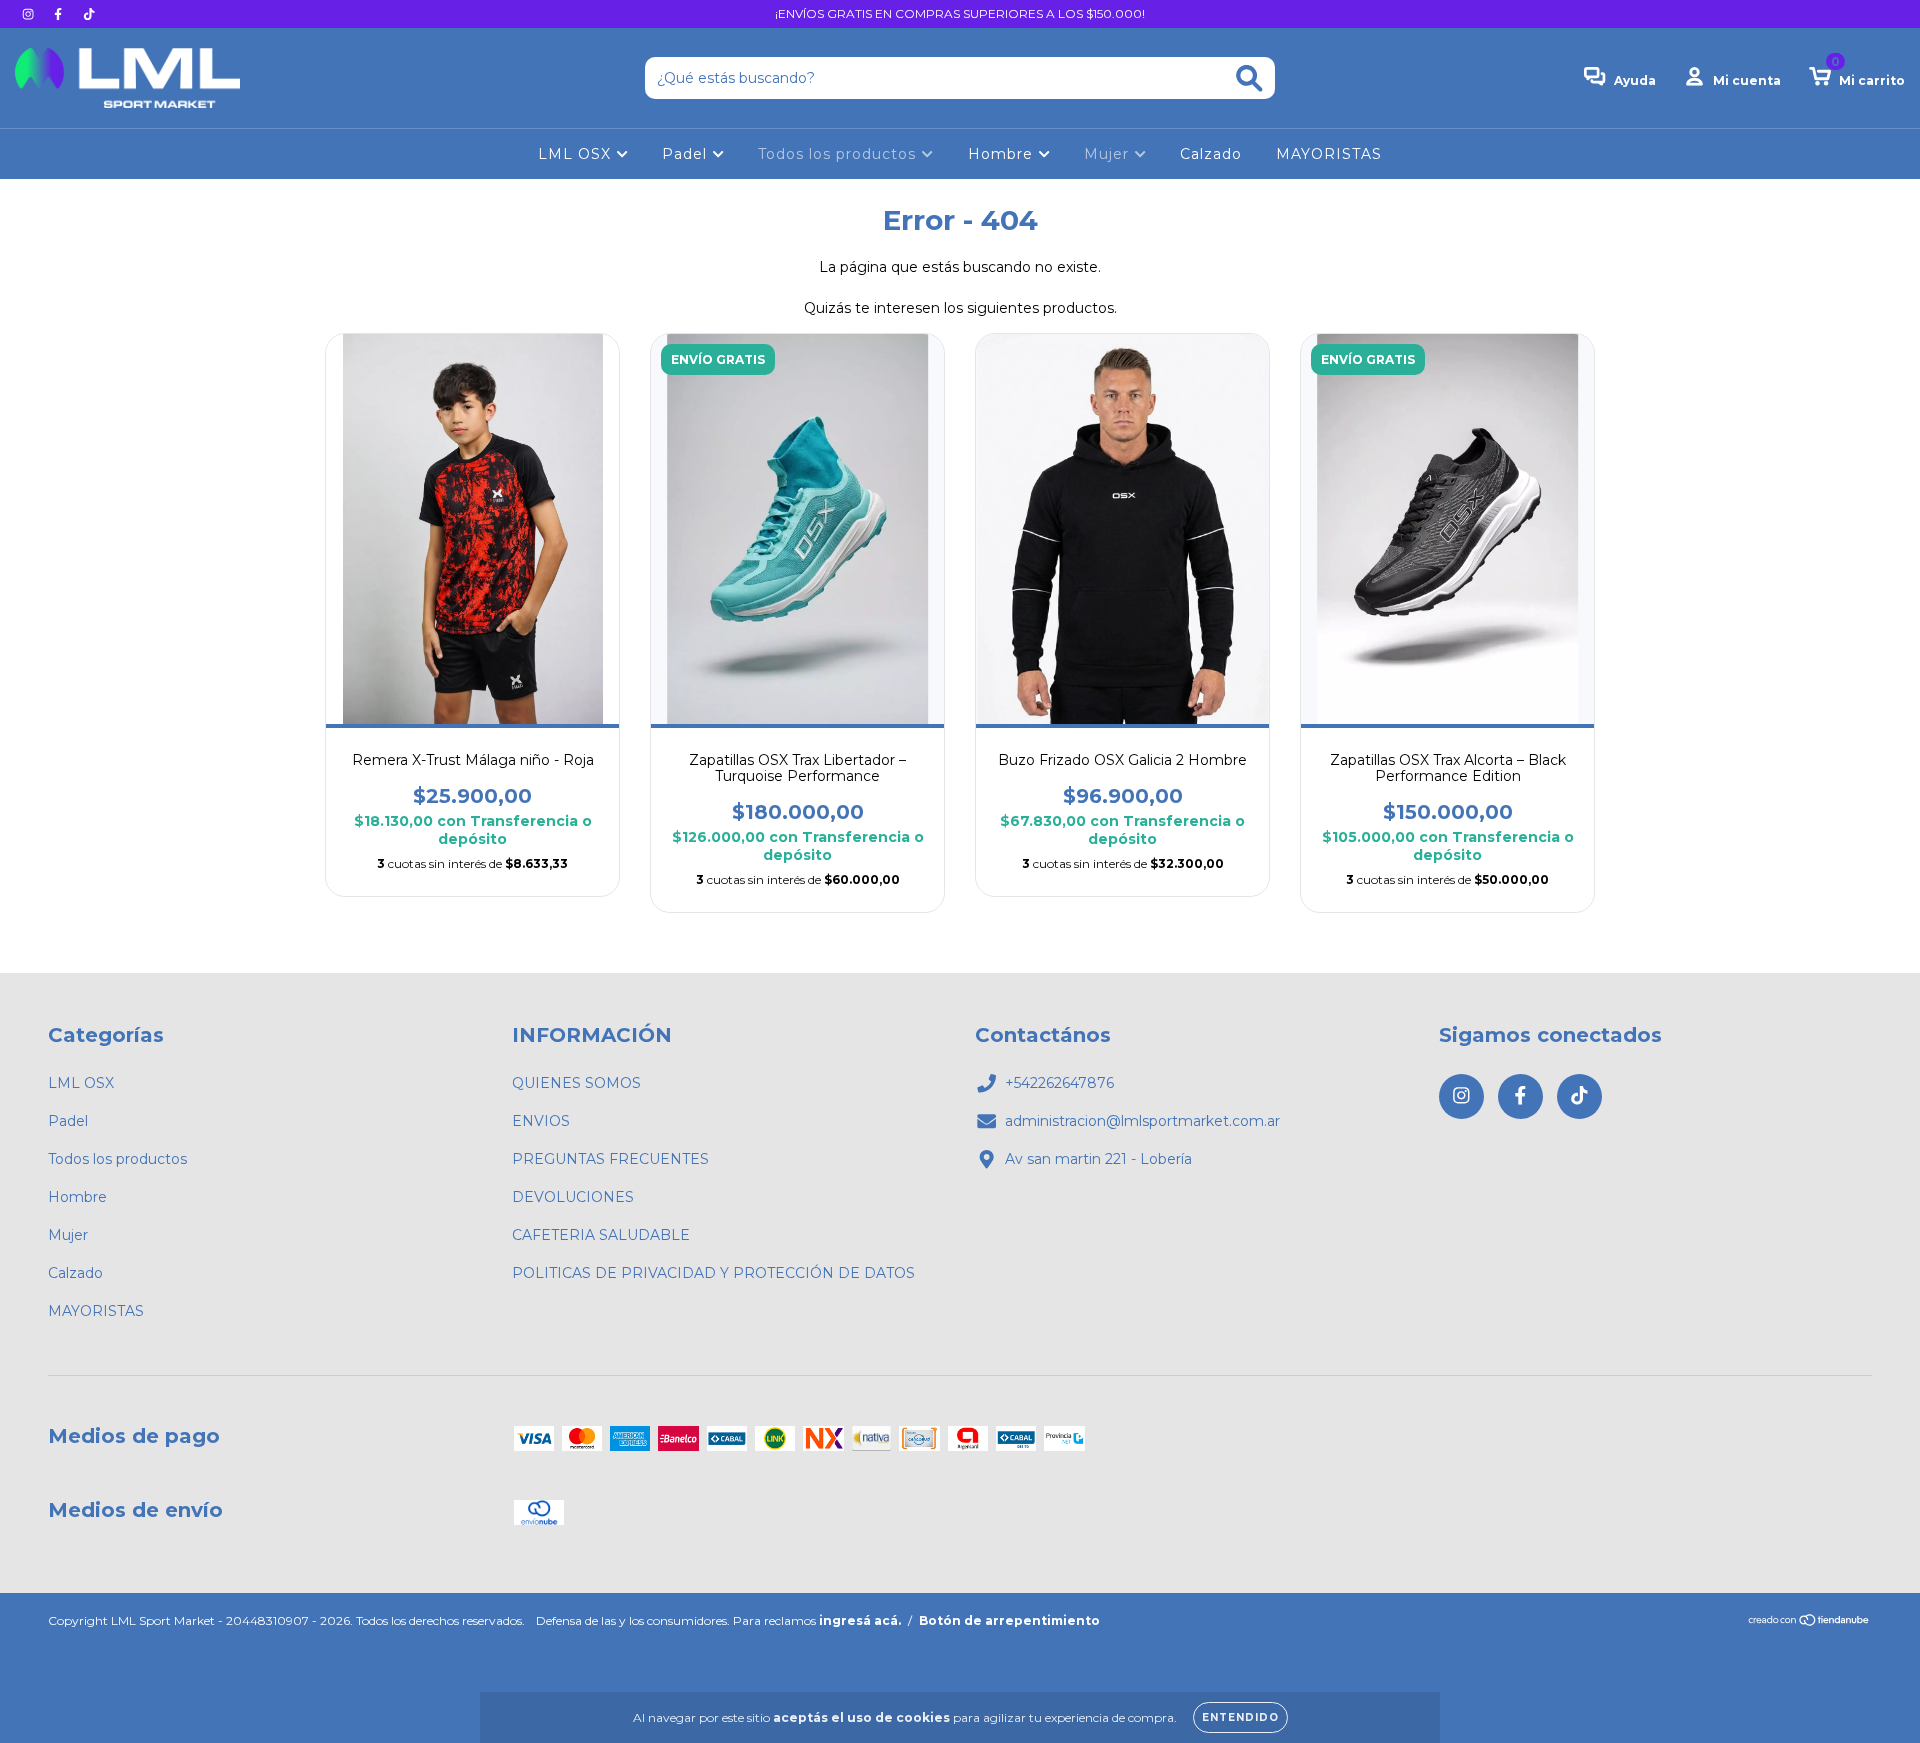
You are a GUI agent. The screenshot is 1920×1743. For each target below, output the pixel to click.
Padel (687, 154)
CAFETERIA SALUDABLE (601, 1235)
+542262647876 (1059, 1083)
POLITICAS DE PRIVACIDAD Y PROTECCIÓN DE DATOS (713, 1273)
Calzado (1211, 154)
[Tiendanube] (1809, 1622)
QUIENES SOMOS (576, 1083)
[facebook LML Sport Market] (60, 14)
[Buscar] (1249, 78)
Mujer (1109, 154)
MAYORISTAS (1329, 154)
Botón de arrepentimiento (1009, 1620)
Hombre (1003, 154)
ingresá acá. (860, 1620)
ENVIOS (541, 1121)
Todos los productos (839, 154)
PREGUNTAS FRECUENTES (610, 1159)
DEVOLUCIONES (573, 1197)
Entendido (1240, 1717)
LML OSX (577, 154)
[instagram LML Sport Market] (30, 14)
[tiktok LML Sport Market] (89, 14)
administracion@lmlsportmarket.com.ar (1142, 1121)
